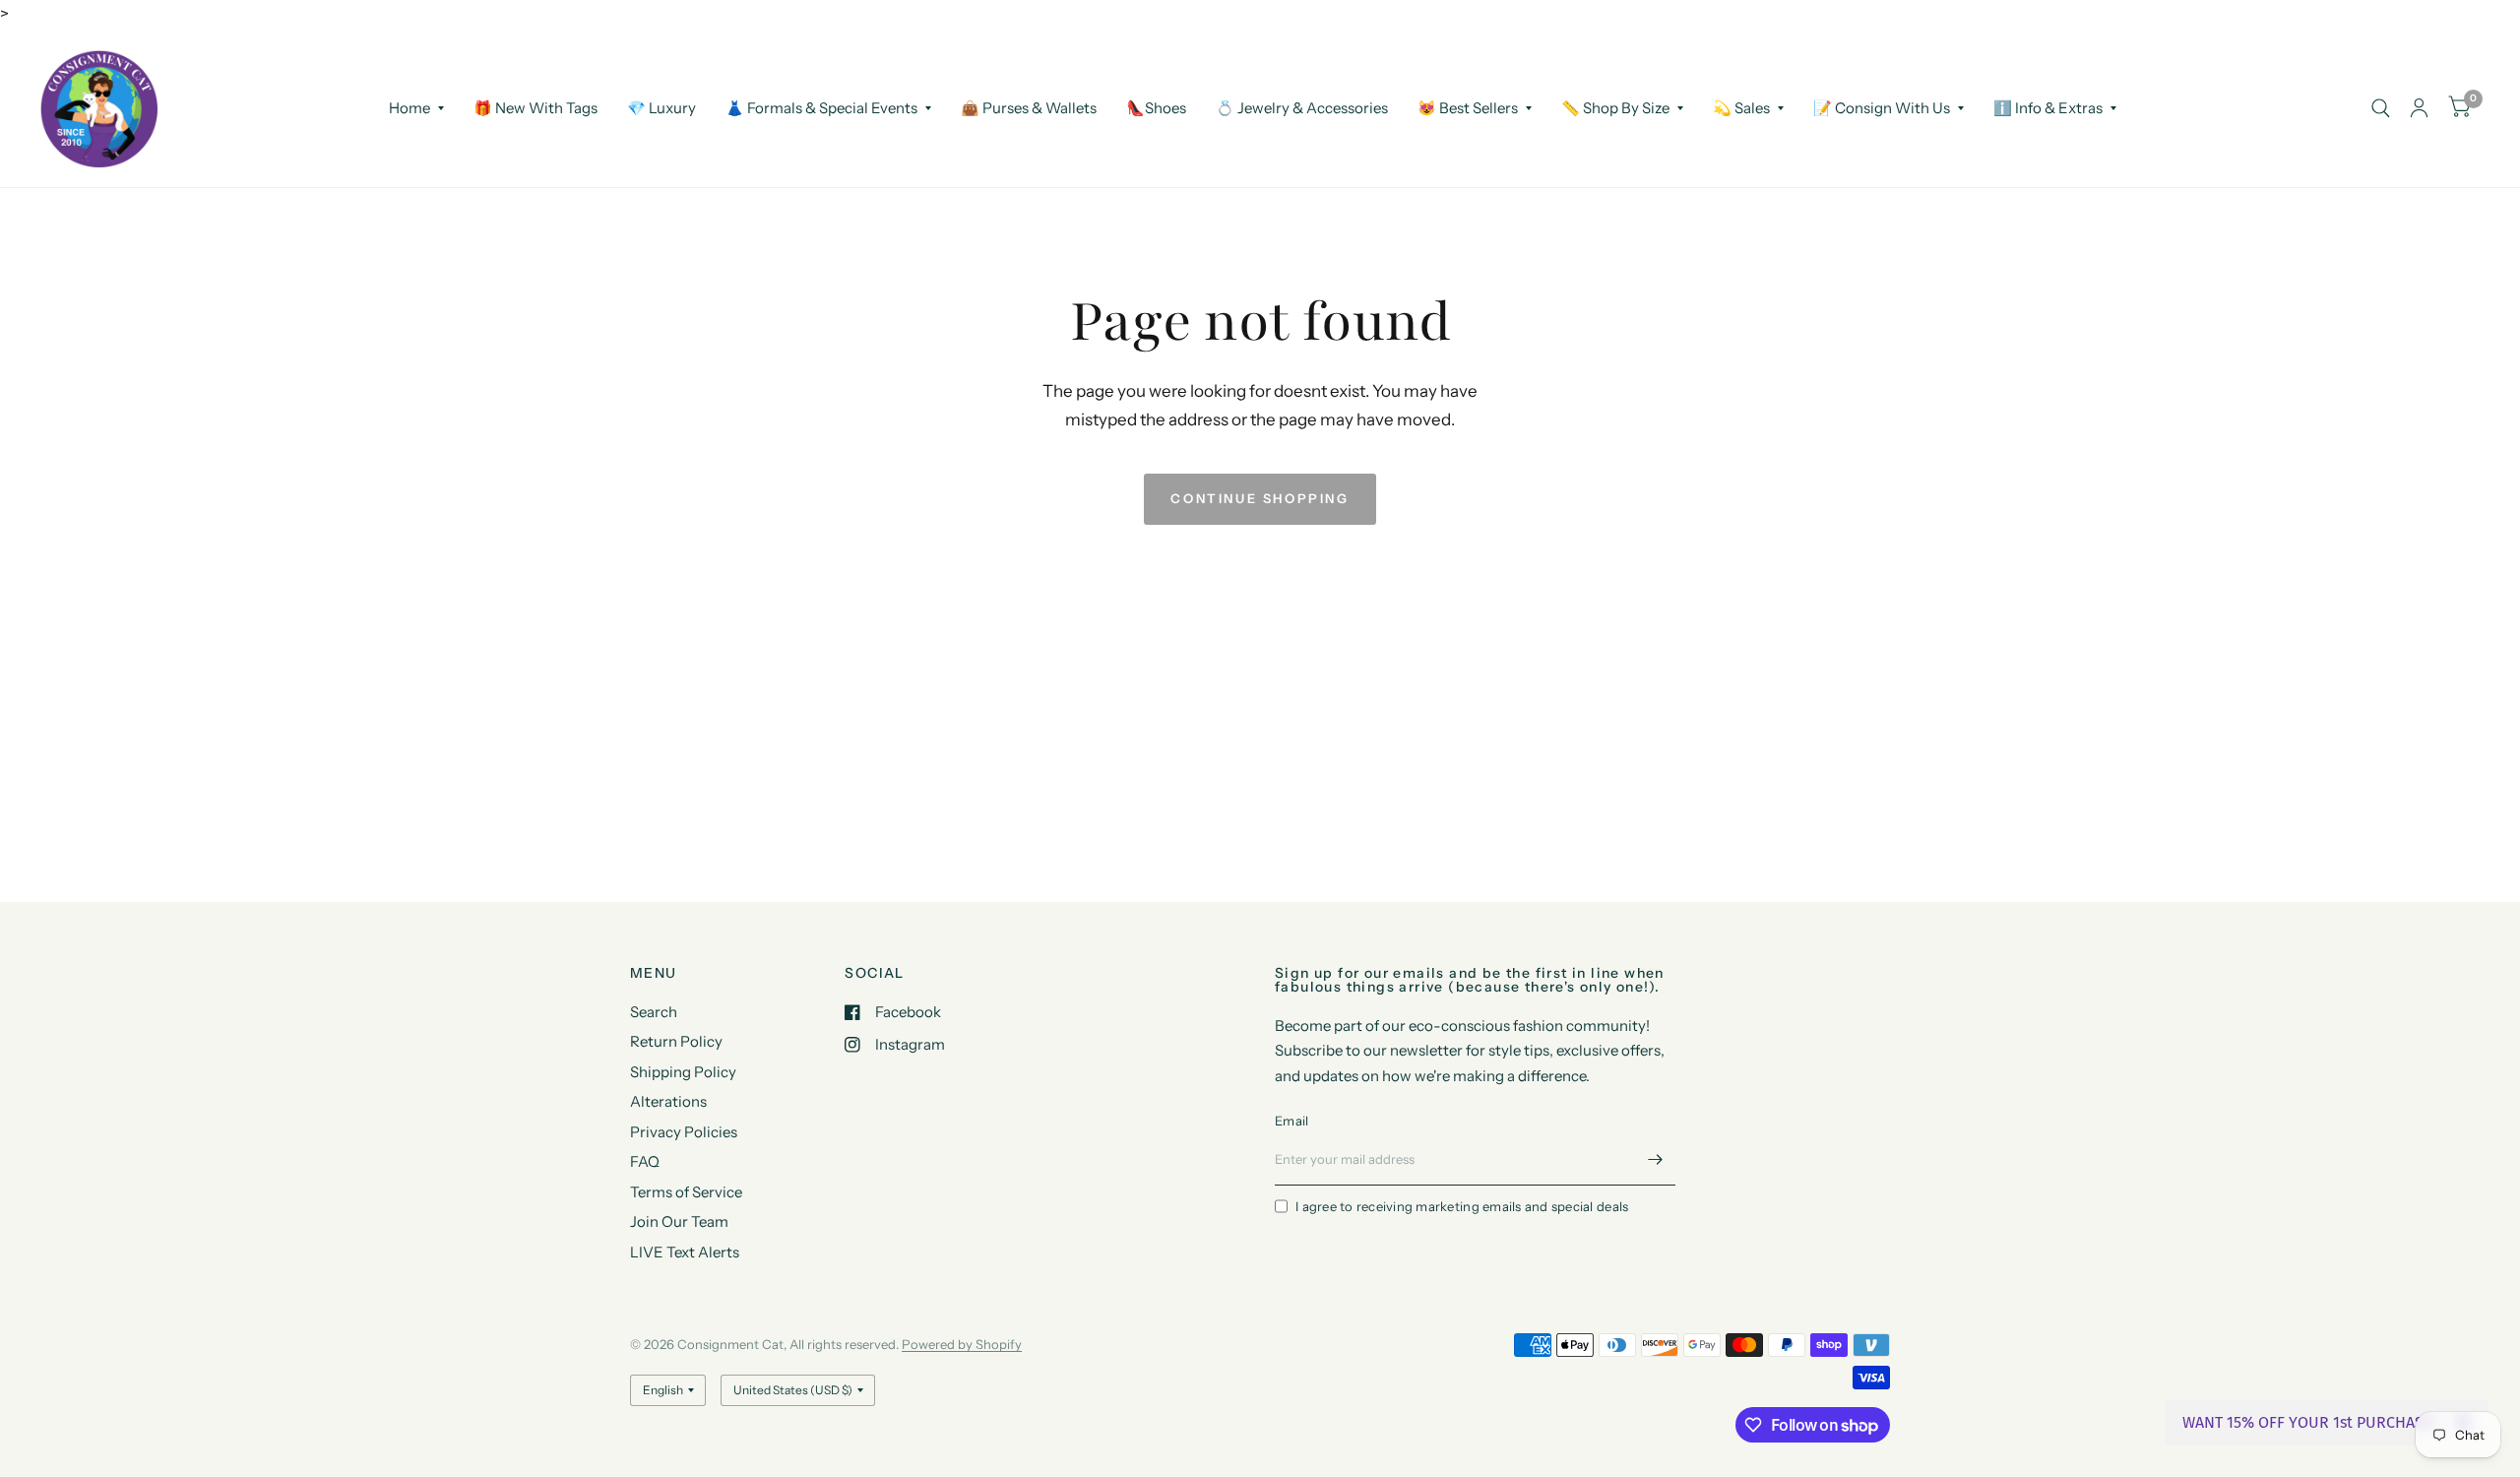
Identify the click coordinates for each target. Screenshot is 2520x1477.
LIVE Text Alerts (685, 1252)
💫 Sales (1741, 108)
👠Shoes (1156, 108)
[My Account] (2419, 108)
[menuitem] (416, 108)
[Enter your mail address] (1656, 1160)
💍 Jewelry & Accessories (1302, 108)
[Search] (2381, 108)
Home (409, 108)
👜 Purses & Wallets (1029, 108)
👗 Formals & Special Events (821, 108)
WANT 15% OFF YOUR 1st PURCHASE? (2311, 1422)
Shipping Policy (683, 1072)
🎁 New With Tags (535, 108)
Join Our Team (679, 1221)
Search (654, 1012)
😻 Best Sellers (1468, 108)
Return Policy (676, 1041)
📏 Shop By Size (1615, 108)
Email (1291, 1121)
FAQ (645, 1161)
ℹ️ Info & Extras (2048, 108)
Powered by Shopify (962, 1344)
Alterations (668, 1101)
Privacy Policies (684, 1132)
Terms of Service (686, 1192)
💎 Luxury (661, 108)
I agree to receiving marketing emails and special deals (1462, 1206)
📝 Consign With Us (1882, 108)
